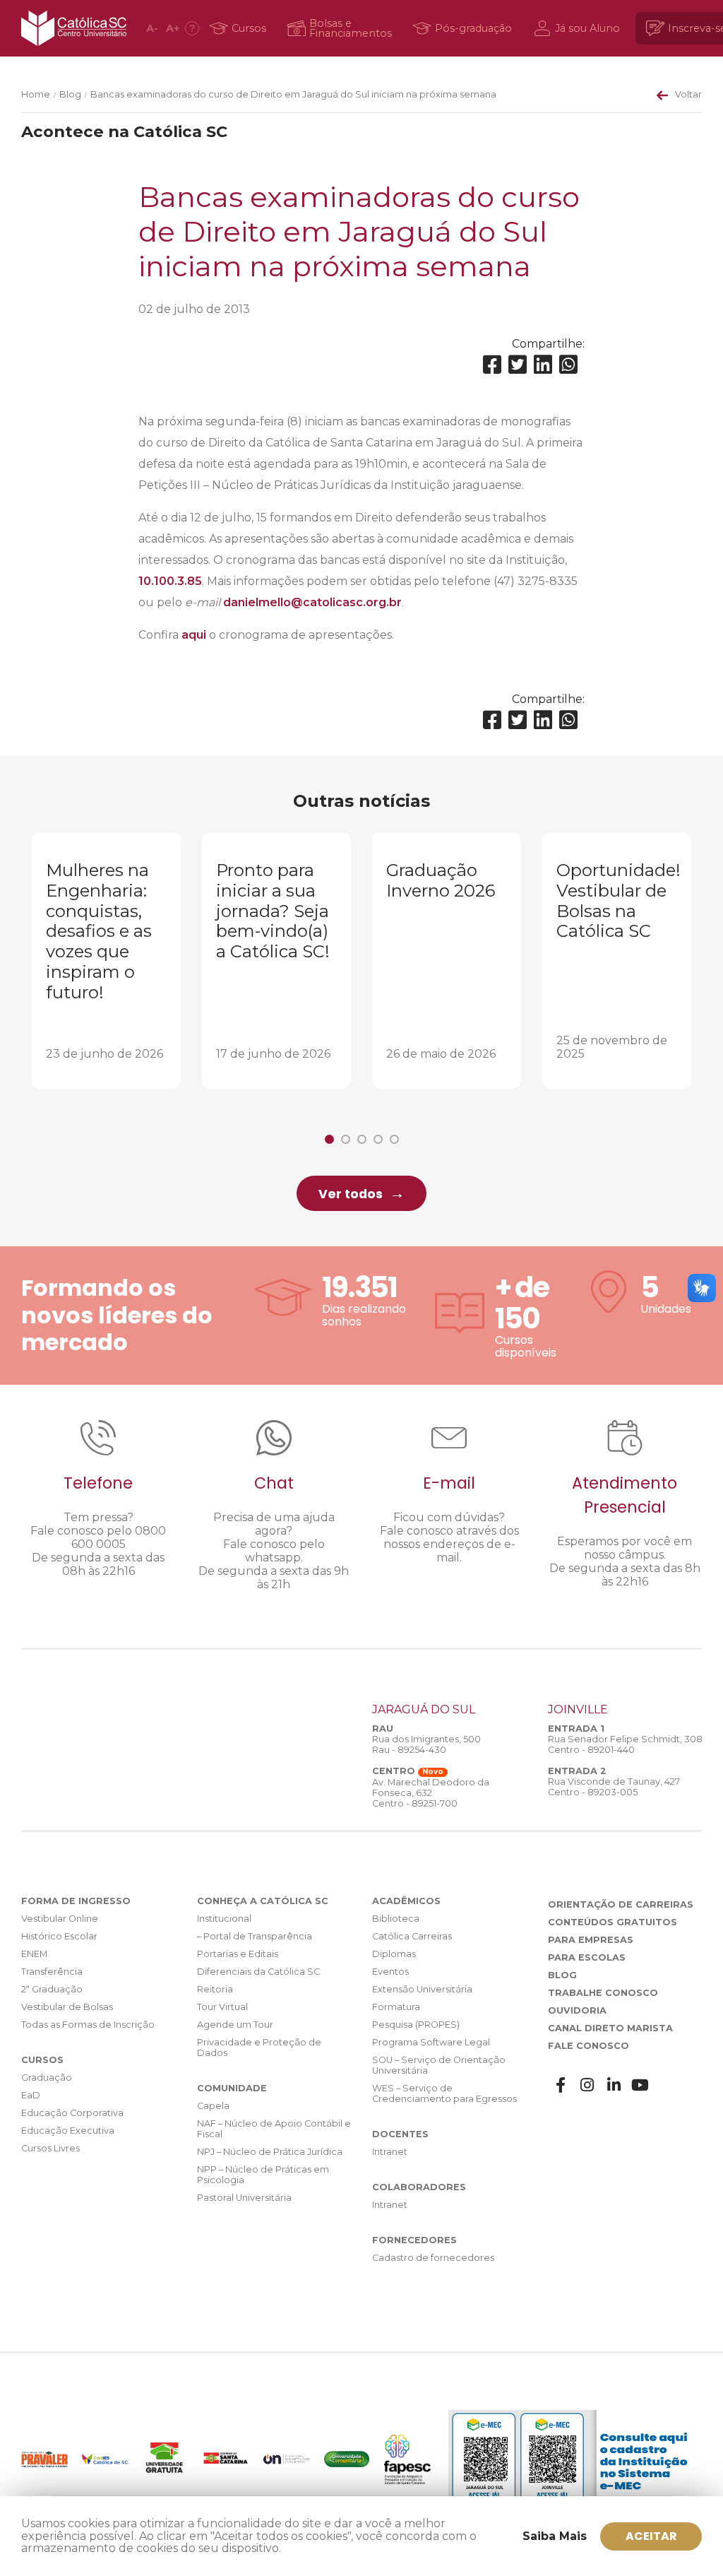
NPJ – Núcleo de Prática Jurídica (270, 2152)
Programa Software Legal (431, 2042)
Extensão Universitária (422, 1989)
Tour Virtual (222, 2007)
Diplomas (394, 1954)
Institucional (224, 1919)
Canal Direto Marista (610, 2028)
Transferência (52, 1972)
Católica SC (74, 28)
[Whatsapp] (568, 365)
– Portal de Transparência (255, 1936)
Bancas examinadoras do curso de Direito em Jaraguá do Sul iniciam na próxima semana (293, 94)
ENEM (34, 1954)
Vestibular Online (60, 1919)
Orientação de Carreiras (621, 1904)
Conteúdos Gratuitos (613, 1922)
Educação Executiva (68, 2131)
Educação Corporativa (72, 2113)
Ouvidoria (577, 2010)
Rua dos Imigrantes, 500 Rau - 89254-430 (426, 1744)
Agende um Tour (235, 2025)
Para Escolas (587, 1957)
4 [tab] (378, 1139)
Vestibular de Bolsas (67, 2007)
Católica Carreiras (412, 1936)
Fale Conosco (588, 2046)
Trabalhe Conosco (603, 1993)
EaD (31, 2095)
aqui (194, 635)
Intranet (390, 2152)
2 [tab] (346, 1139)
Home (36, 94)
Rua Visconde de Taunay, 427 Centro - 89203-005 (614, 1787)
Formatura (396, 2007)
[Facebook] (492, 365)
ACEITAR (651, 2536)
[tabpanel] (106, 961)
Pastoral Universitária (244, 2198)
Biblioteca (396, 1919)
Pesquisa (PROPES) (416, 2025)
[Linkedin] (543, 365)
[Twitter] (518, 365)
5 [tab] (394, 1139)
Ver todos (351, 1194)
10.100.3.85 (170, 581)
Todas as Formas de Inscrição (88, 2025)
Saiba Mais (555, 2536)
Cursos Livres (50, 2148)
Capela (213, 2106)
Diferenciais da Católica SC (258, 1972)
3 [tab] (362, 1139)
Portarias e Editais (238, 1954)
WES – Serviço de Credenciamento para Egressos (444, 2093)
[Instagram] (587, 2085)
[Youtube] (640, 2085)
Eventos (390, 1972)
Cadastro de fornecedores (433, 2258)
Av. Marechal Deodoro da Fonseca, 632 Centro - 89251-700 (431, 1793)
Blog (70, 94)
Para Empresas (591, 1940)
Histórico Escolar (59, 1936)
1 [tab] (329, 1139)
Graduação (47, 2078)
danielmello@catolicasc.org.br (312, 602)
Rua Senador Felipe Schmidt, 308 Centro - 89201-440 (625, 1744)
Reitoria (215, 1989)
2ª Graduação (52, 1989)
